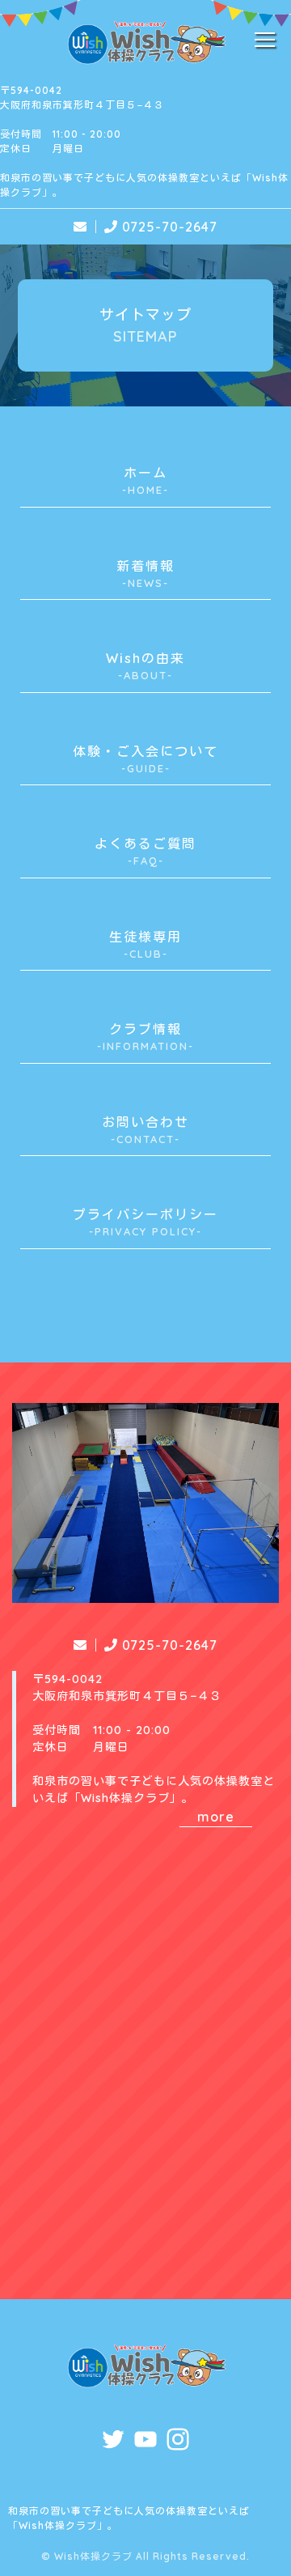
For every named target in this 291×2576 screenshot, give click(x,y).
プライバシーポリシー (145, 1222)
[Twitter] (113, 2442)
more (216, 1817)
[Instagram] (178, 2442)
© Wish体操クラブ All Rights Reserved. (145, 2556)
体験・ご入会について (145, 759)
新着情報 (145, 574)
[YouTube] (145, 2442)
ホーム (145, 480)
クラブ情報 (143, 1037)
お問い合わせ (145, 1130)
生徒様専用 (145, 944)
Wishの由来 (145, 666)
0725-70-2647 (170, 227)
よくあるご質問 (145, 851)
